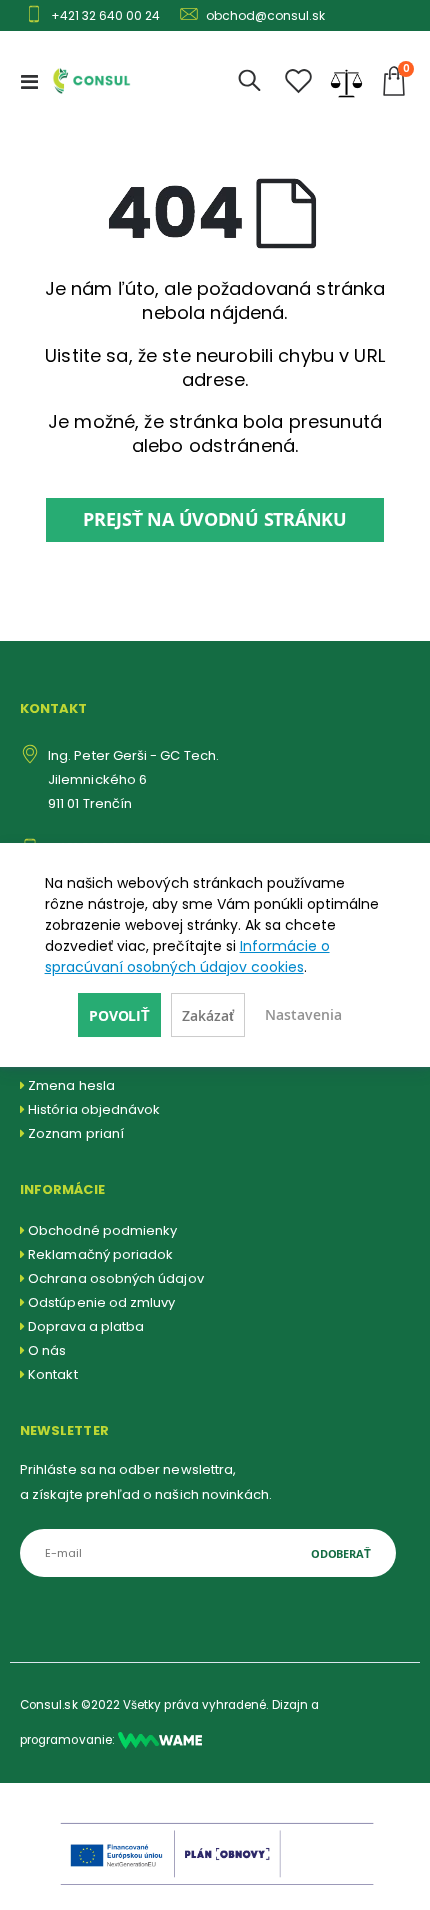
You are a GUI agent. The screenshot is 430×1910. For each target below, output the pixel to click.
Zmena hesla (71, 1085)
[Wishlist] (299, 81)
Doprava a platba (86, 1326)
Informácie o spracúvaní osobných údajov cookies (187, 956)
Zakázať (208, 1015)
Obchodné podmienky (102, 1230)
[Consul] (160, 1740)
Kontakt (52, 1374)
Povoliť (119, 1015)
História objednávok (94, 1109)
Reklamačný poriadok (100, 1254)
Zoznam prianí (76, 1133)
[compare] (346, 81)
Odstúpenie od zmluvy (101, 1302)
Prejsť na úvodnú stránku (215, 519)
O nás (47, 1350)
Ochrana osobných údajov (116, 1278)
